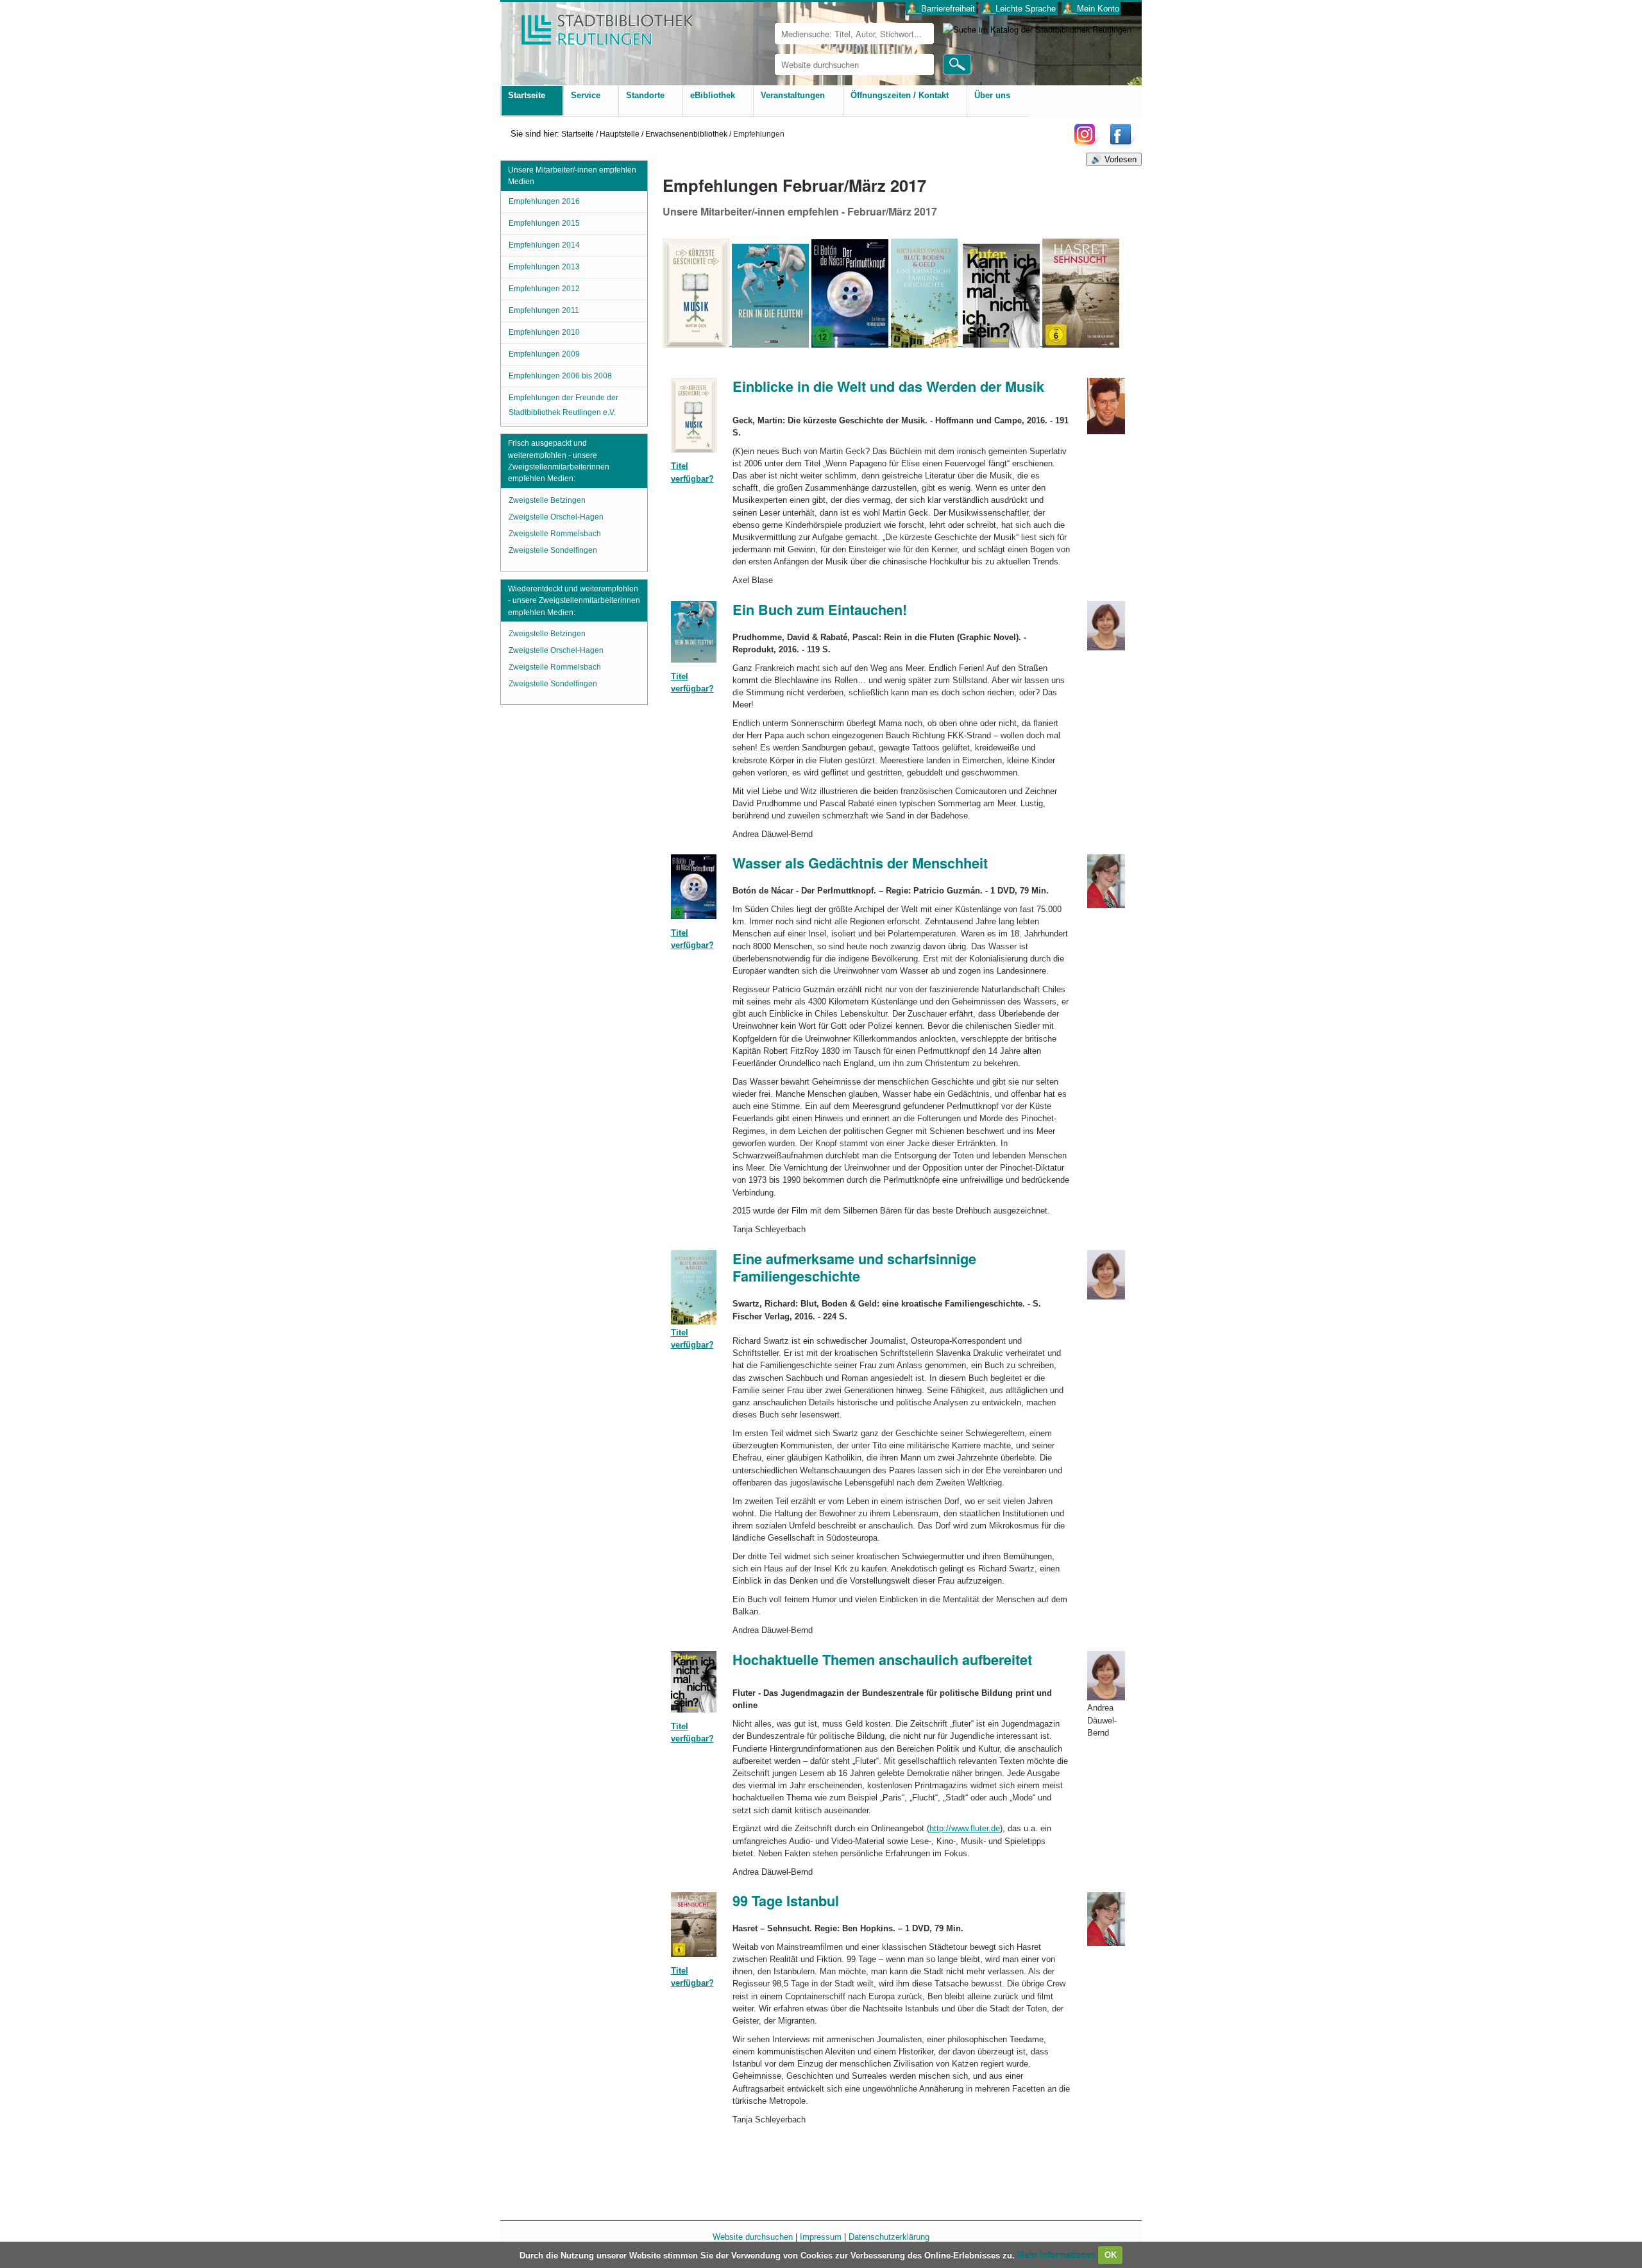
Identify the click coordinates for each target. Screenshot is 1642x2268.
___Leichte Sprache (1019, 9)
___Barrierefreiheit (941, 9)
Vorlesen (1121, 159)
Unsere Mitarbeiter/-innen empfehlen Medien (572, 176)
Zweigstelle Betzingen (547, 500)
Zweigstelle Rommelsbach (555, 534)
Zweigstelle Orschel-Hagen (556, 517)
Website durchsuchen (753, 2237)
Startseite (578, 134)
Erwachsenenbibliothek (686, 134)
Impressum (821, 2237)
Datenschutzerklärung (889, 2237)
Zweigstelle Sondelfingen (553, 550)
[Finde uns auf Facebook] (1122, 144)
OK (1111, 2255)
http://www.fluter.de (965, 1828)
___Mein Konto (1091, 9)
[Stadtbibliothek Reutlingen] (598, 25)
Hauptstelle (620, 134)
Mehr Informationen (1058, 2255)
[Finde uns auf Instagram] (1088, 144)
